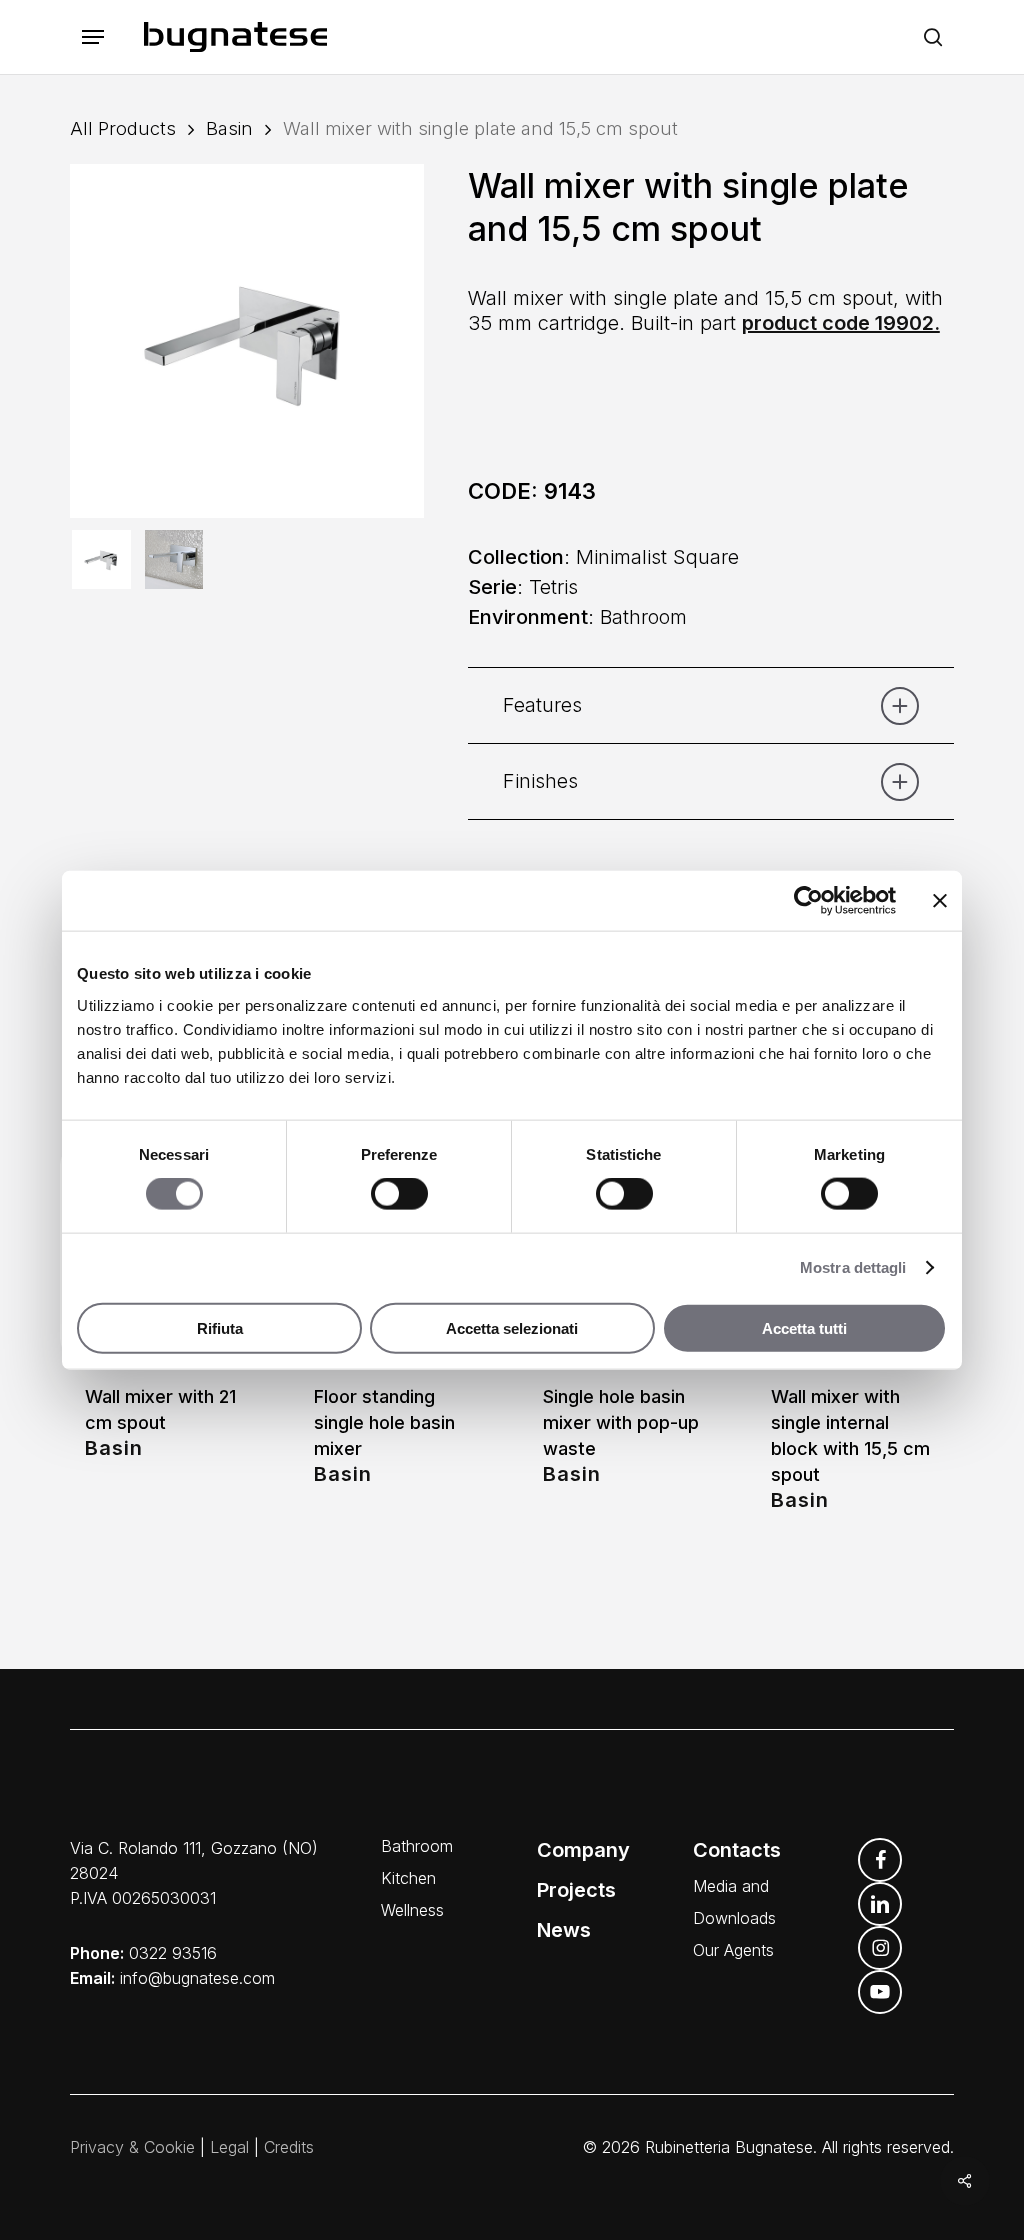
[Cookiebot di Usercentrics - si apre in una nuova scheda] (808, 901)
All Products (123, 128)
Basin (229, 128)
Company (583, 1850)
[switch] (399, 1194)
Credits (289, 2147)
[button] (93, 37)
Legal (229, 2147)
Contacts (737, 1850)
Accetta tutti (804, 1327)
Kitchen (408, 1878)
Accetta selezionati (512, 1327)
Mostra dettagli (853, 1267)
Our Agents (733, 1950)
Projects (576, 1890)
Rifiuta (220, 1327)
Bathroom (417, 1846)
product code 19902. (841, 323)
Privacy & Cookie (132, 2147)
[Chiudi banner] (940, 901)
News (564, 1930)
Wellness (412, 1910)
